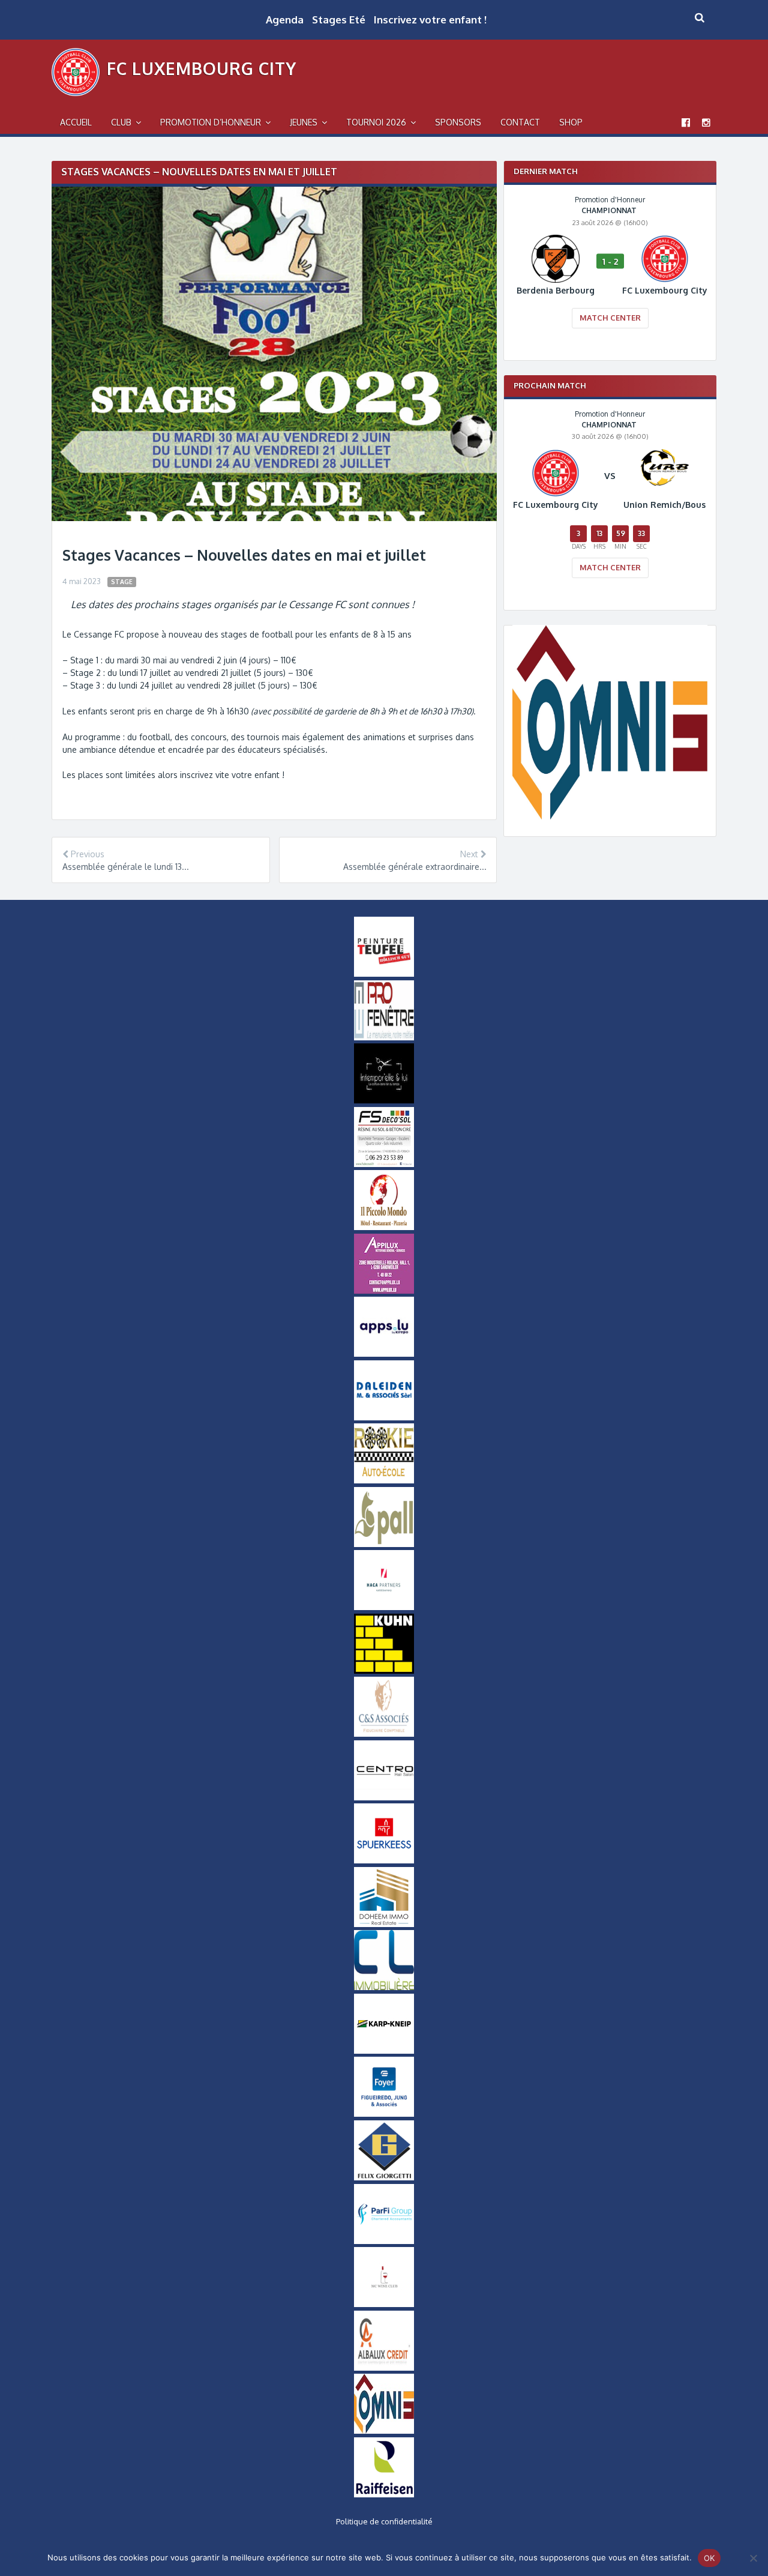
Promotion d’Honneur (211, 122)
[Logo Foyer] (384, 2114)
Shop (571, 122)
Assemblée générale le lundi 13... (126, 867)
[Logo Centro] (384, 1797)
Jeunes (304, 122)
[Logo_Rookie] (384, 1480)
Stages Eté (339, 20)
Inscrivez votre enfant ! (430, 20)
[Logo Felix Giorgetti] (384, 2177)
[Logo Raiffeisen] (384, 2494)
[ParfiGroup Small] (384, 2241)
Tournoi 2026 (376, 122)
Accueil (76, 122)
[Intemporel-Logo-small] (384, 1100)
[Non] (753, 2558)
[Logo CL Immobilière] (384, 1987)
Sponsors (458, 122)
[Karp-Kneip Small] (384, 2051)
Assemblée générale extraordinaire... (415, 867)
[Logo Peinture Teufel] (384, 974)
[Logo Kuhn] (384, 1671)
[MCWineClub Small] (384, 2304)
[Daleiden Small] (384, 1417)
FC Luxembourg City (202, 68)
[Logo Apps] (384, 1354)
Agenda (285, 20)
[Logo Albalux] (384, 2368)
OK (709, 2558)
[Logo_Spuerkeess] (384, 1860)
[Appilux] (384, 1291)
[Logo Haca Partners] (384, 1607)
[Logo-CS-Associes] (384, 1734)
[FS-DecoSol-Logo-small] (384, 1164)
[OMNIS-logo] (610, 817)
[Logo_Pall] (384, 1544)
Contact (520, 122)
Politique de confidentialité (384, 2521)
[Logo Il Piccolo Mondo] (384, 1227)
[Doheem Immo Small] (384, 1924)
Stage (122, 581)
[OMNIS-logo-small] (384, 2431)
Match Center (610, 318)
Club (121, 122)
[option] (610, 270)
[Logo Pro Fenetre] (384, 1037)
